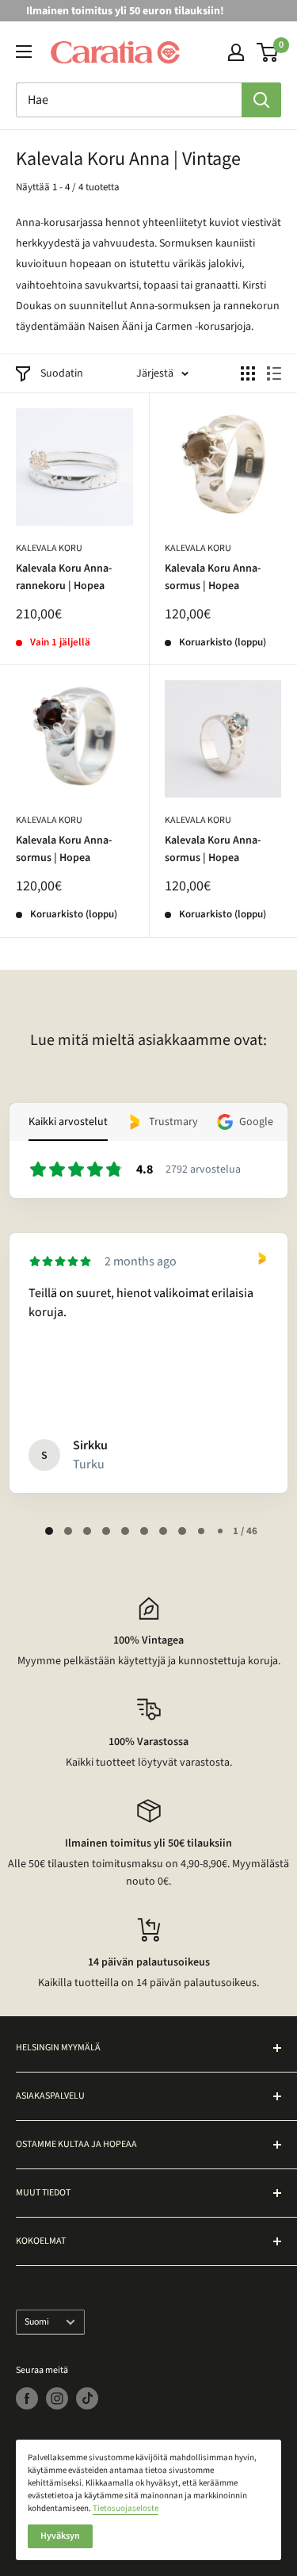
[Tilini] (236, 52)
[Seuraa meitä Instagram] (57, 2398)
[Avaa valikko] (24, 52)
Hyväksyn (60, 2536)
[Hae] (261, 100)
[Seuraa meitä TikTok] (87, 2398)
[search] (129, 100)
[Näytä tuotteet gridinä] (248, 373)
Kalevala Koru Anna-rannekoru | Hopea (64, 577)
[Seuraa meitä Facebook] (27, 2398)
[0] (268, 52)
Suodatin (62, 373)
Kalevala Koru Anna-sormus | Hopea (213, 577)
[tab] (49, 1531)
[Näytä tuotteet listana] (274, 373)
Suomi (37, 2322)
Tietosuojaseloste (126, 2508)
